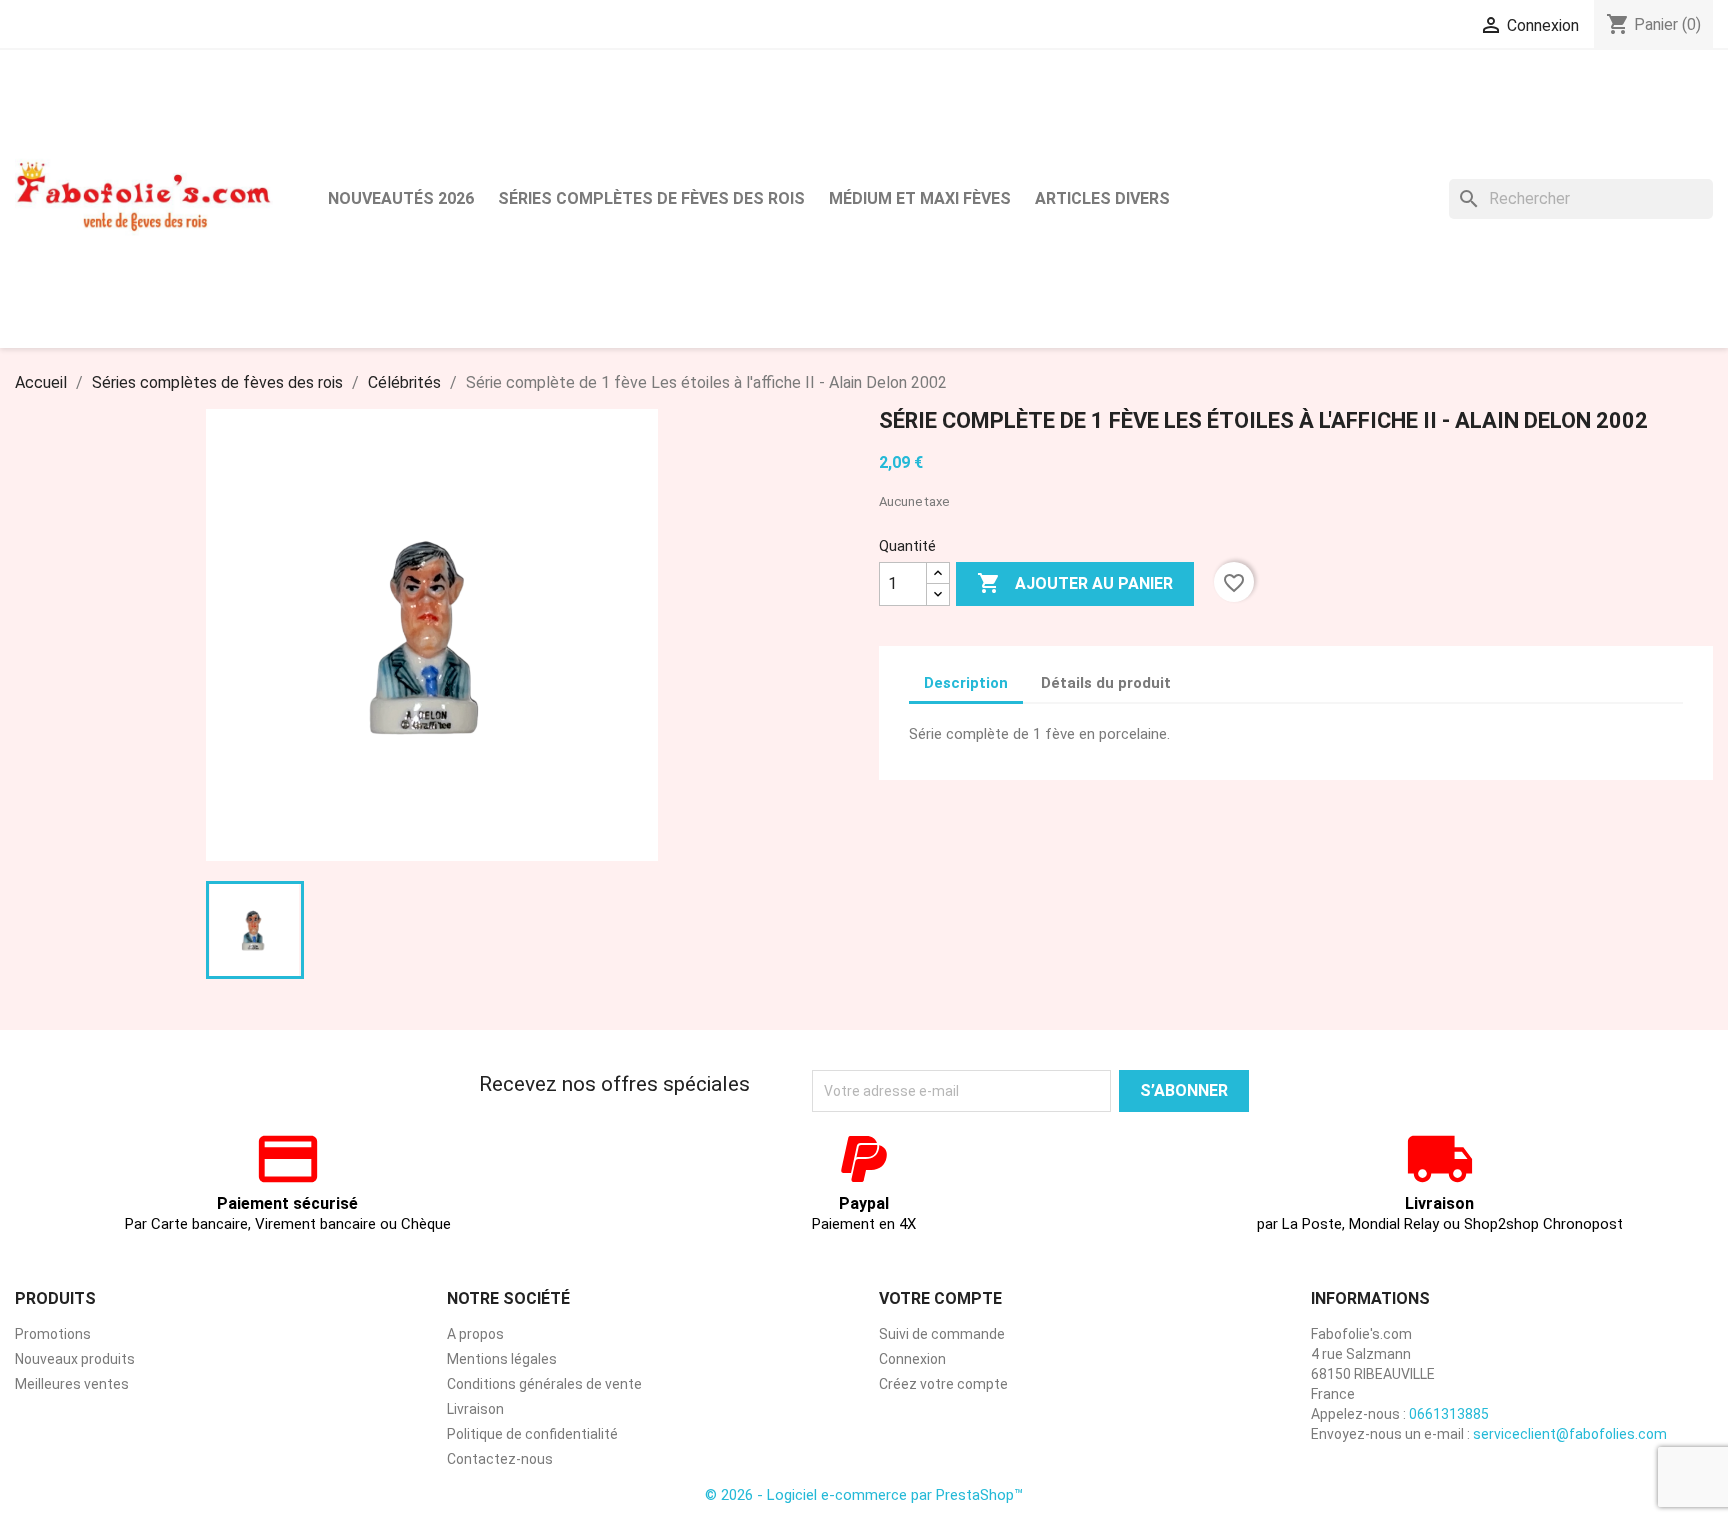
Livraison (475, 1409)
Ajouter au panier (1075, 583)
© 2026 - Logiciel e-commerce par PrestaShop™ (864, 1495)
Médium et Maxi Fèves (920, 198)
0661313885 (1449, 1414)
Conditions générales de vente (544, 1384)
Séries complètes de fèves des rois (651, 198)
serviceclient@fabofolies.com (1570, 1434)
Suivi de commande (942, 1334)
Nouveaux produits (75, 1359)
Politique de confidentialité (532, 1434)
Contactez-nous (500, 1459)
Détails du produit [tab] (1106, 683)
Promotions (53, 1334)
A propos (475, 1334)
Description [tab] (966, 683)
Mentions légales (502, 1359)
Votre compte (940, 1298)
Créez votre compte (943, 1384)
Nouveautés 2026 (401, 198)
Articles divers (1102, 198)
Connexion (912, 1359)
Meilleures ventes (72, 1384)
